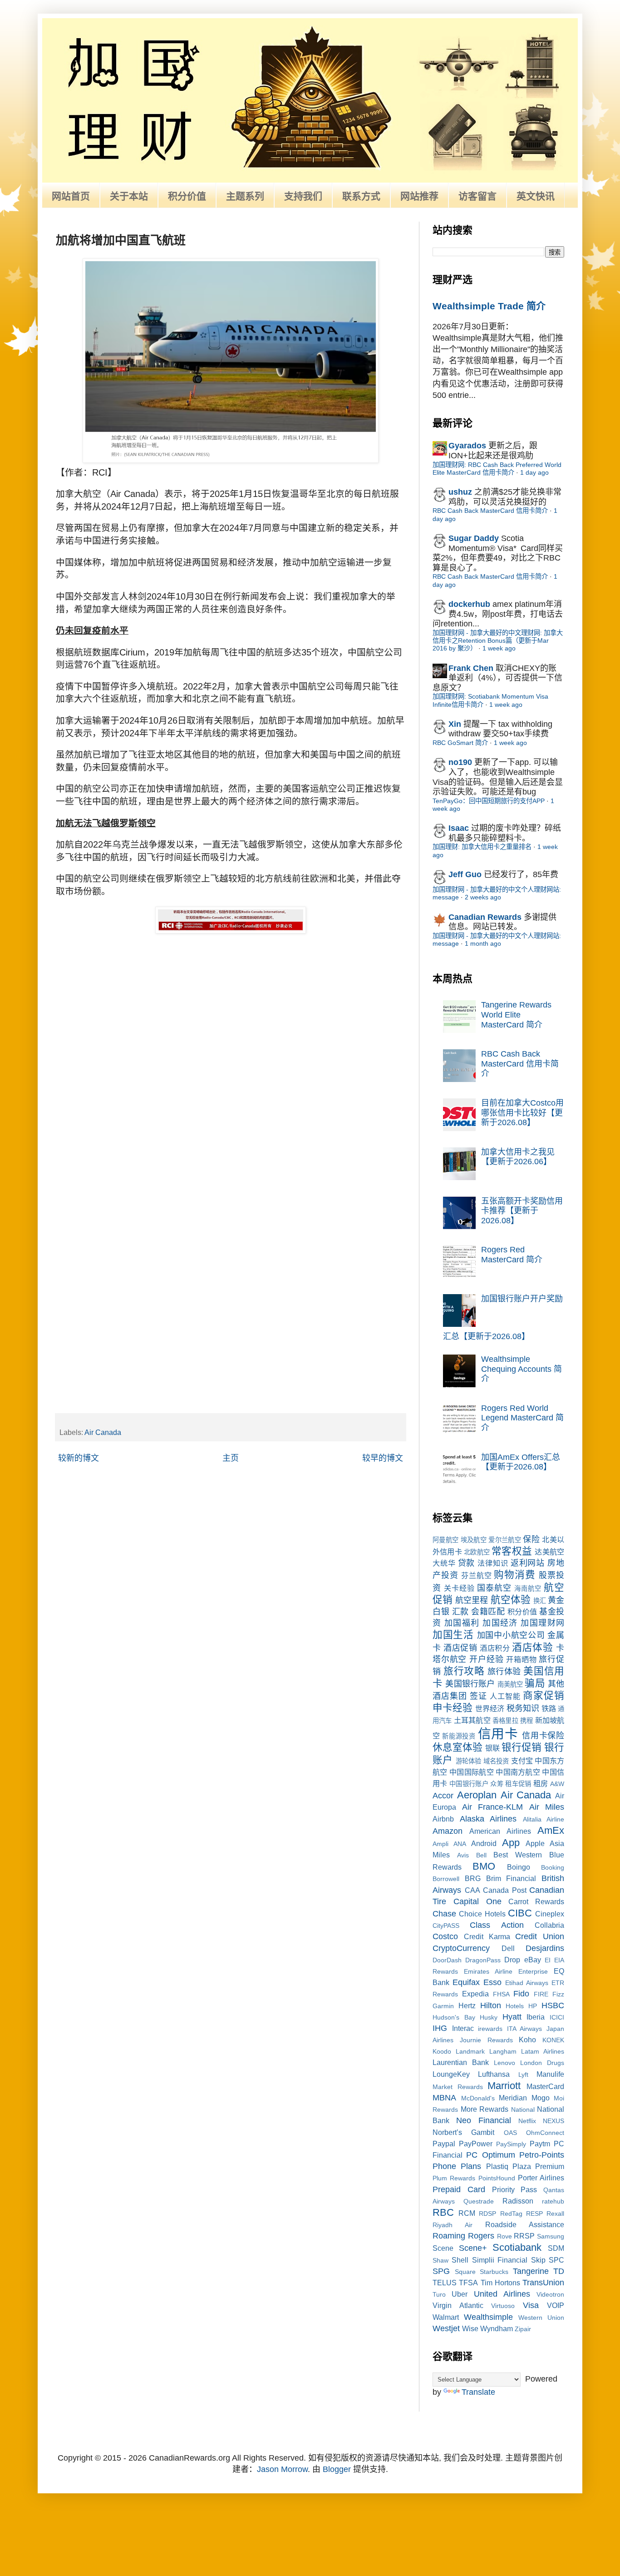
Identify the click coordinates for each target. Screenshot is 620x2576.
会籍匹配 (488, 1612)
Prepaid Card (459, 2189)
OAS (510, 2133)
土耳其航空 (472, 1720)
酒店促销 (460, 1648)
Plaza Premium (538, 2166)
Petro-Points (542, 2155)
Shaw (440, 2260)
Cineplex (550, 1914)
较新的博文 (79, 1458)
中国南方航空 (518, 1772)
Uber (460, 2294)
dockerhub (469, 604)
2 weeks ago (483, 897)
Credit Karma (487, 1936)
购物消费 (515, 1575)
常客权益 (512, 1551)
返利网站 (528, 1563)
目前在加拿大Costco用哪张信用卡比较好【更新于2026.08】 (522, 1113)
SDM (556, 2248)
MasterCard (545, 2086)
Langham (503, 2051)
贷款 (467, 1563)
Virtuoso (503, 2306)
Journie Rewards (486, 2040)
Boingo (519, 1867)
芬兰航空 (477, 1575)
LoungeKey (451, 2074)
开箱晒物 (521, 1659)
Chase (444, 1914)
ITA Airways (525, 2029)
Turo (439, 2294)
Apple (535, 1843)
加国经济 (500, 1623)
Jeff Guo (465, 874)
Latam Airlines (543, 2051)
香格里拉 (505, 1721)
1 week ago (499, 648)
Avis (463, 1855)
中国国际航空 (472, 1772)
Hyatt (512, 2017)
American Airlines (500, 1831)
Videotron (550, 2294)
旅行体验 (504, 1672)
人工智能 (505, 1696)
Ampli (440, 1844)
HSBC (553, 2005)
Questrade (479, 2201)
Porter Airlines (541, 2178)
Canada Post (505, 1890)
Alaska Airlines (488, 1819)
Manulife (550, 2074)
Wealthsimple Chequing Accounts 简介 (522, 1369)
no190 (460, 762)
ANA (460, 1844)
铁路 (549, 1708)
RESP (534, 2214)
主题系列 (245, 196)
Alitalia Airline (544, 1819)
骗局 (535, 1683)
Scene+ (473, 2248)
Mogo (541, 2098)
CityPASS (446, 1926)
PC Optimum (490, 2155)
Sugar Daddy (474, 538)
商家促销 (544, 1695)
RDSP (487, 2214)
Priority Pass (515, 2189)
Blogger (337, 2469)
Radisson (518, 2201)
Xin (455, 724)
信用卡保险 (543, 1736)
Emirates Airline (488, 1971)
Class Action (497, 1925)
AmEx (551, 1830)
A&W (557, 1784)
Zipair (523, 2329)
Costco (445, 1936)
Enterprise (533, 1971)
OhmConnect (545, 2133)
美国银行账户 (470, 1684)
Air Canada (103, 1432)
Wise (470, 2328)
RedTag (511, 2214)
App (511, 1843)
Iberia (536, 2017)
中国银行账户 (469, 1784)
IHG (440, 2028)
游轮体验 (469, 1761)
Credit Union (540, 1936)
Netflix (527, 2121)
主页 (231, 1458)
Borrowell (446, 1879)
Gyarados (467, 446)
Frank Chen (471, 668)
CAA (472, 1890)
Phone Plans (457, 2166)
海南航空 (528, 1588)
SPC (556, 2260)
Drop (512, 1960)
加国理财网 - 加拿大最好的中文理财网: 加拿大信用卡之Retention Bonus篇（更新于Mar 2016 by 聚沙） (498, 641)
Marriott (504, 2086)
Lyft (523, 2075)
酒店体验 (532, 1647)
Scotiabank (517, 2247)
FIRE (541, 1994)
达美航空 (549, 1552)
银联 (492, 1748)
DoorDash (447, 1960)
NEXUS (554, 2121)
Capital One (477, 1901)
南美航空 (510, 1684)
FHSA (501, 1994)
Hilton (491, 2005)
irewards (490, 2029)
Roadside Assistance (525, 2224)
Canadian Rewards (485, 917)
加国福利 (462, 1623)
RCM (467, 2213)
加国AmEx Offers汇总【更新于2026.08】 (521, 1462)
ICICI (557, 2017)
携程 (527, 1721)
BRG (473, 1878)
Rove (504, 2236)
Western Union (541, 2318)
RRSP (524, 2236)
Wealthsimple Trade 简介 (489, 306)
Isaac (459, 828)
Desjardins (545, 1948)
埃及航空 (474, 1540)
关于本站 (129, 196)
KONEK (553, 2040)
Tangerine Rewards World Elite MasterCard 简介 (516, 1015)
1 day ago (534, 472)
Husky (489, 2017)
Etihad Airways (527, 1983)
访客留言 (477, 196)
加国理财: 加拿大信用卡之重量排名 (482, 847)
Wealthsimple (488, 2317)
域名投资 (496, 1761)
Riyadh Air (453, 2225)
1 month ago (483, 943)
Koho (527, 2040)
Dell (508, 1948)
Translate (478, 2392)
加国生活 (453, 1635)
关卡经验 (459, 1588)
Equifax (466, 1982)
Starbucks (494, 2272)
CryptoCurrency (461, 1948)
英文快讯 (536, 196)
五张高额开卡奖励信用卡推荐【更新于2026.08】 (522, 1211)
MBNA (444, 2098)
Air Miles (547, 1807)
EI (548, 1960)
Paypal (444, 2144)
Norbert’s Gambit (463, 2132)
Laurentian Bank (461, 2062)
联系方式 (361, 196)
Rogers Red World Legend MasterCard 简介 (522, 1418)
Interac (463, 2028)
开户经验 (486, 1659)
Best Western (518, 1855)
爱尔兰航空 (505, 1540)
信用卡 (498, 1734)
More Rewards (485, 2109)
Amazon (448, 1831)
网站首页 (71, 196)
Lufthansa (494, 2074)
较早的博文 (383, 1458)
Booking (553, 1867)
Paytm (540, 2144)
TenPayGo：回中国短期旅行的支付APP (489, 801)
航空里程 (472, 1600)
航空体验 (511, 1600)
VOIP (556, 2305)
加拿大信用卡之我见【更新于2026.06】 (518, 1157)
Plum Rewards (454, 2178)
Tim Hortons (500, 2283)
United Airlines (502, 2294)
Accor (443, 1796)
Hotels (515, 2006)
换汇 (540, 1601)
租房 (541, 1783)
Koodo (442, 2051)
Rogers (481, 2236)
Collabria (549, 1925)
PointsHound (497, 2178)
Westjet (446, 2328)
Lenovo (504, 2063)
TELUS (445, 2283)
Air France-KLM (493, 1807)
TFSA (468, 2283)
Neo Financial (484, 2120)
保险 (531, 1539)
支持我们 (303, 196)
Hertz (467, 2005)
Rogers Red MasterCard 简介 (512, 1255)
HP (533, 2006)
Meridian (513, 2098)
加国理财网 (542, 1623)
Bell (481, 1855)
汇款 (460, 1612)
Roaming (449, 2236)
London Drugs (542, 2063)
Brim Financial (511, 1878)
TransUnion (543, 2283)
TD (559, 2271)
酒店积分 (495, 1648)
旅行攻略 (464, 1671)
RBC (443, 2212)
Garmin (443, 2006)
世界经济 (490, 1708)
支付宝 (522, 1761)
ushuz (460, 492)
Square (465, 2272)
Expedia (475, 1994)
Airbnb (443, 1819)
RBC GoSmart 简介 (460, 743)
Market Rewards (458, 2087)
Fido (521, 1994)
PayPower (476, 2144)
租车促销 (518, 1784)
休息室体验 (458, 1747)
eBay (533, 1960)
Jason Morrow (282, 2469)
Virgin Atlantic (458, 2305)
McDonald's (478, 2098)
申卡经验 (453, 1708)
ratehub (553, 2201)
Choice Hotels (482, 1914)
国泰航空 (494, 1588)
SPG (441, 2271)
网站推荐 (419, 196)
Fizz (558, 1994)
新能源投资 (459, 1736)
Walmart (446, 2317)
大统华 (444, 1563)
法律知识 (493, 1563)
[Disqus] (231, 1051)
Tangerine (531, 2271)
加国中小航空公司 (511, 1635)
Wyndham (497, 2328)
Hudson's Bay (454, 2017)
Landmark (470, 2051)
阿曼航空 (445, 1540)
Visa (531, 2305)
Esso (492, 1982)
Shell (460, 2260)
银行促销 (522, 1747)
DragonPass (483, 1960)
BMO (484, 1866)
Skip (538, 2260)
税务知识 (523, 1708)
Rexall (555, 2214)
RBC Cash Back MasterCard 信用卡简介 (490, 511)
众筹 (497, 1784)
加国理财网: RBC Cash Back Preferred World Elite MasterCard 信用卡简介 (497, 469)
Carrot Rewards (536, 1901)
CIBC (520, 1913)
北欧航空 (477, 1552)
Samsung (551, 2236)
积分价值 (187, 196)
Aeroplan (477, 1795)
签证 (478, 1696)
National (523, 2109)
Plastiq (497, 2166)
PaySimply (511, 2144)
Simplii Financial (500, 2260)
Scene (443, 2248)
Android (484, 1843)
